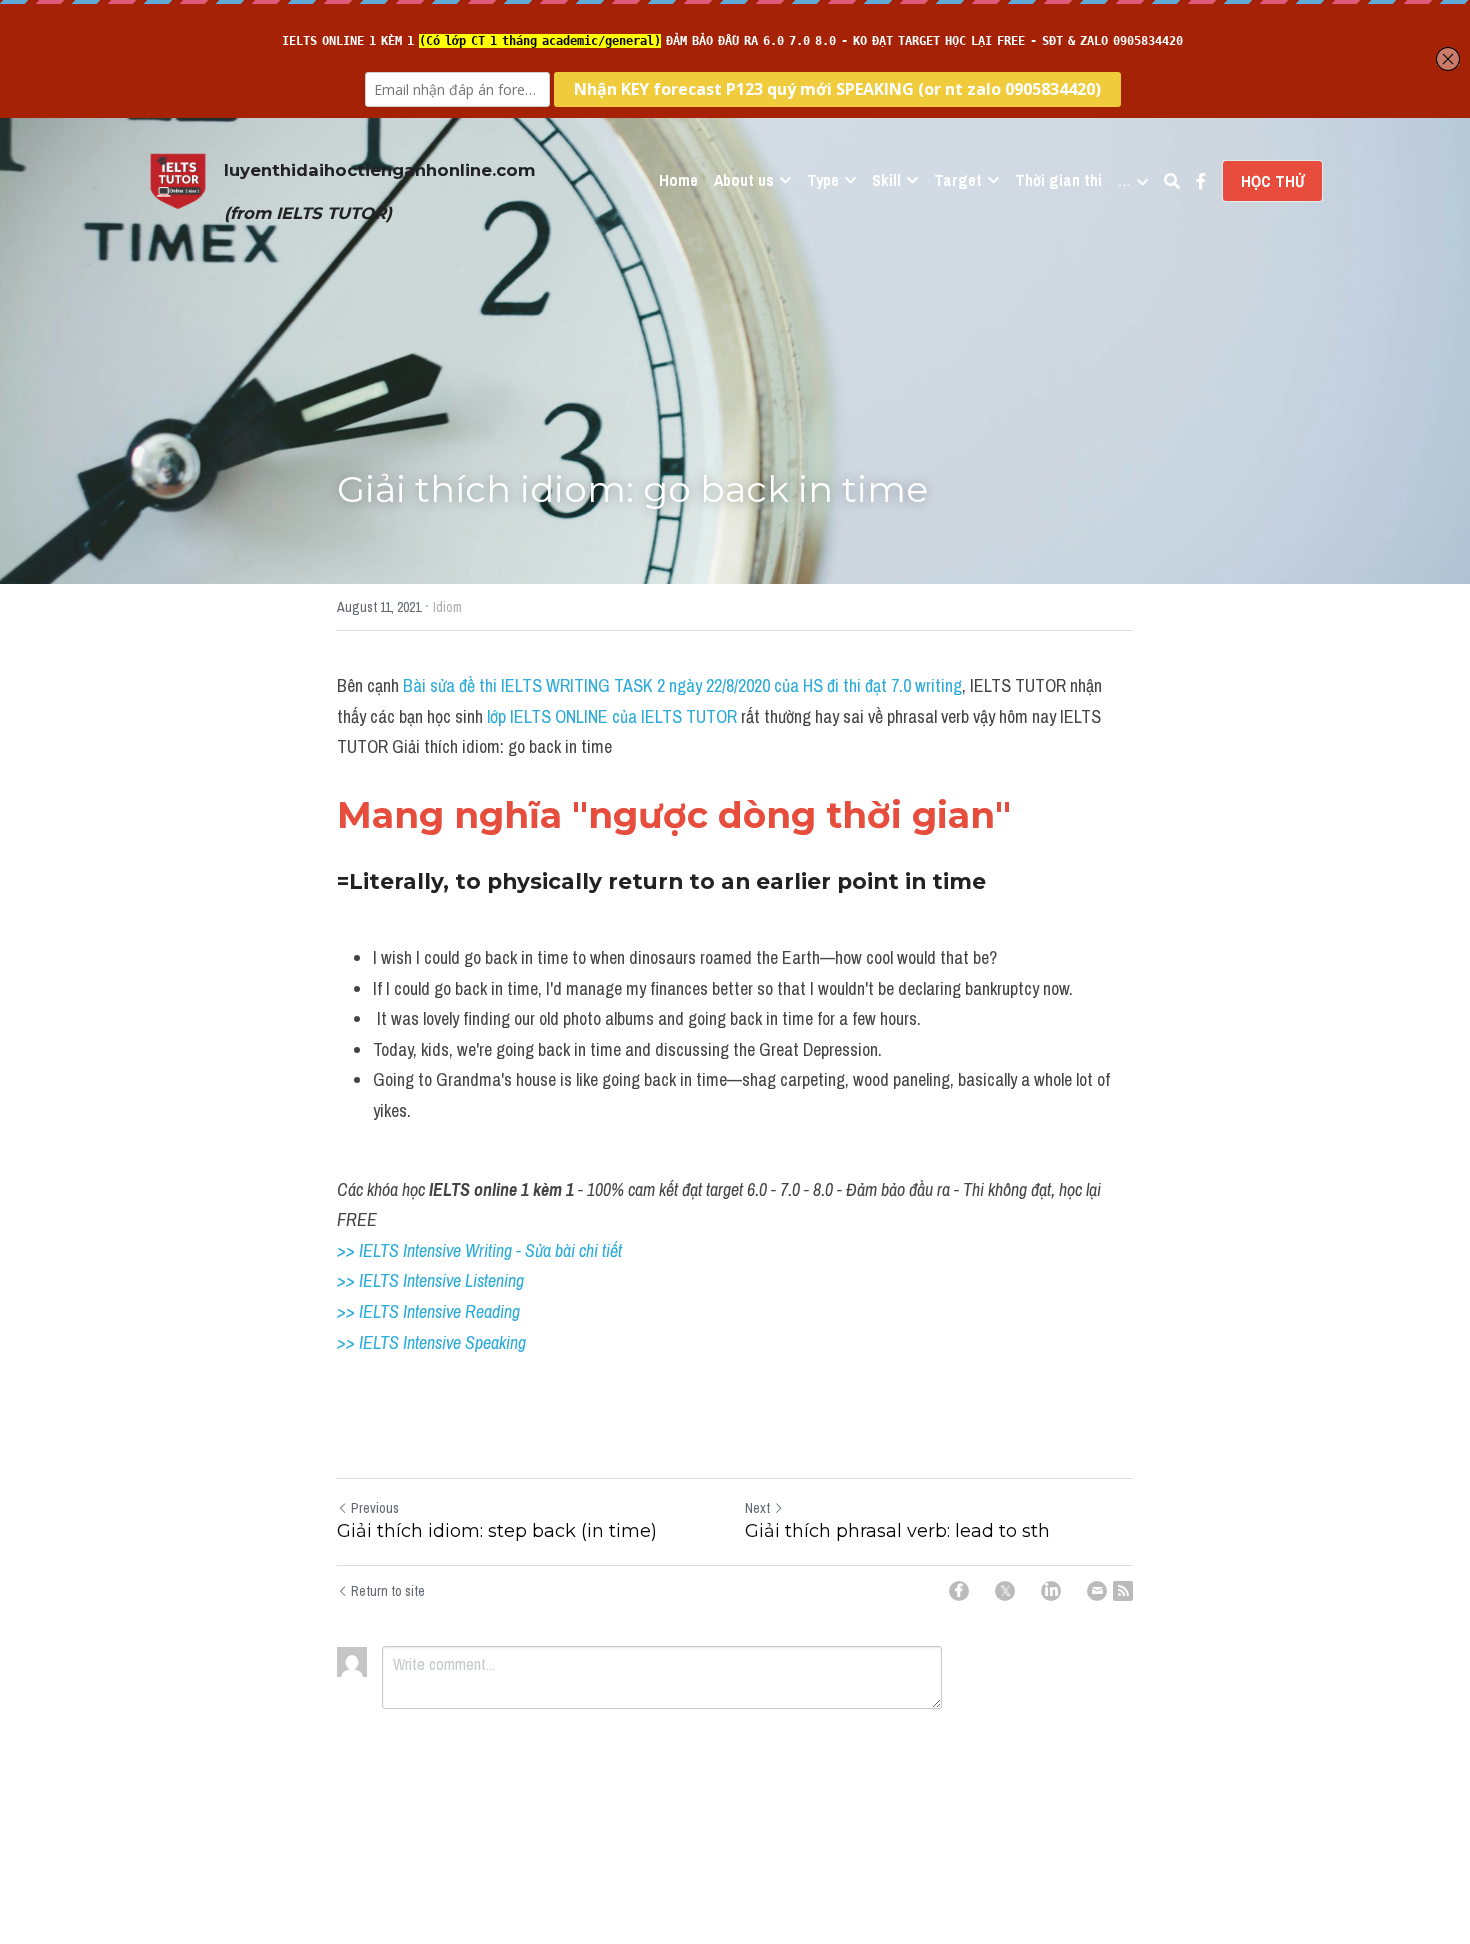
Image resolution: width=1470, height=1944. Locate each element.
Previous (375, 1508)
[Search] (1172, 181)
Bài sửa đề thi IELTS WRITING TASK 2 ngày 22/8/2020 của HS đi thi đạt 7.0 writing (682, 685)
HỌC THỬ (1272, 181)
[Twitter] (1005, 1591)
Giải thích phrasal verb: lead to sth (897, 1531)
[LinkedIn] (1051, 1591)
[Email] (1097, 1591)
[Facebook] (959, 1591)
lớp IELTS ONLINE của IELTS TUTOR (610, 716)
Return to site (388, 1591)
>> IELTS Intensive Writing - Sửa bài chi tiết (479, 1250)
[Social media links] (1201, 181)
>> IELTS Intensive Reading (428, 1311)
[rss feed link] (1123, 1591)
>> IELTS (370, 1342)
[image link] (178, 179)
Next (757, 1508)
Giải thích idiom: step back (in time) (497, 1531)
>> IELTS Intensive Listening (430, 1280)
